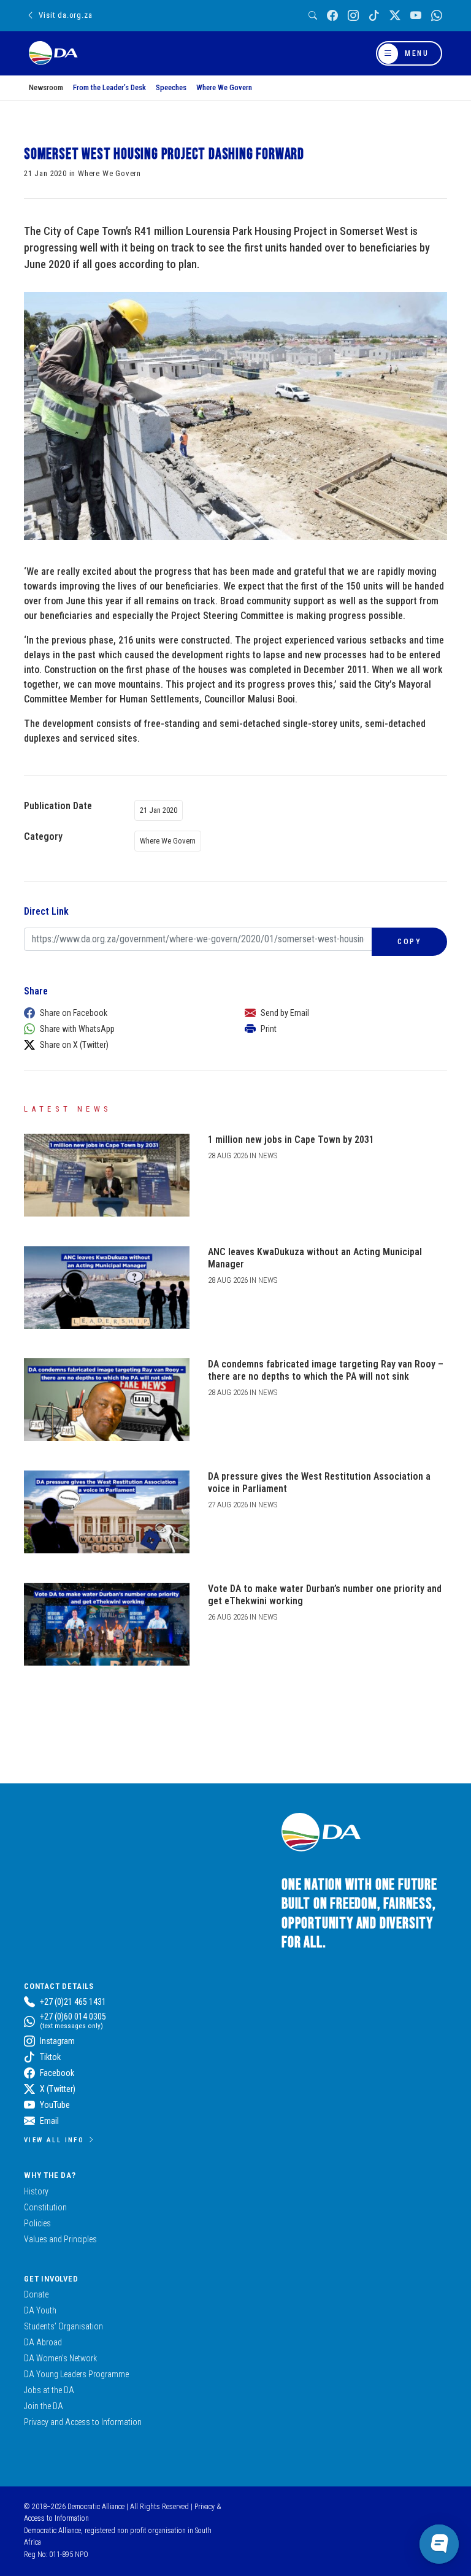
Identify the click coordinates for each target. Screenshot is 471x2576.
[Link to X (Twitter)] (395, 16)
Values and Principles (60, 2239)
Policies (37, 2223)
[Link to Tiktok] (374, 16)
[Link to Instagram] (353, 16)
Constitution (45, 2207)
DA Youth (40, 2310)
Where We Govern (224, 87)
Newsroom (46, 87)
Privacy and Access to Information (83, 2422)
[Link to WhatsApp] (437, 16)
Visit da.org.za (65, 15)
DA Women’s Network (60, 2358)
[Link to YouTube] (416, 16)
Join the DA (44, 2406)
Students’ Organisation (63, 2326)
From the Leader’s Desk (109, 87)
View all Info (54, 2140)
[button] (122, 1013)
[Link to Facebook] (332, 16)
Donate (36, 2294)
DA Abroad (43, 2342)
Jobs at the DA (49, 2390)
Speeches (171, 87)
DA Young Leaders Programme (76, 2374)
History (36, 2191)
